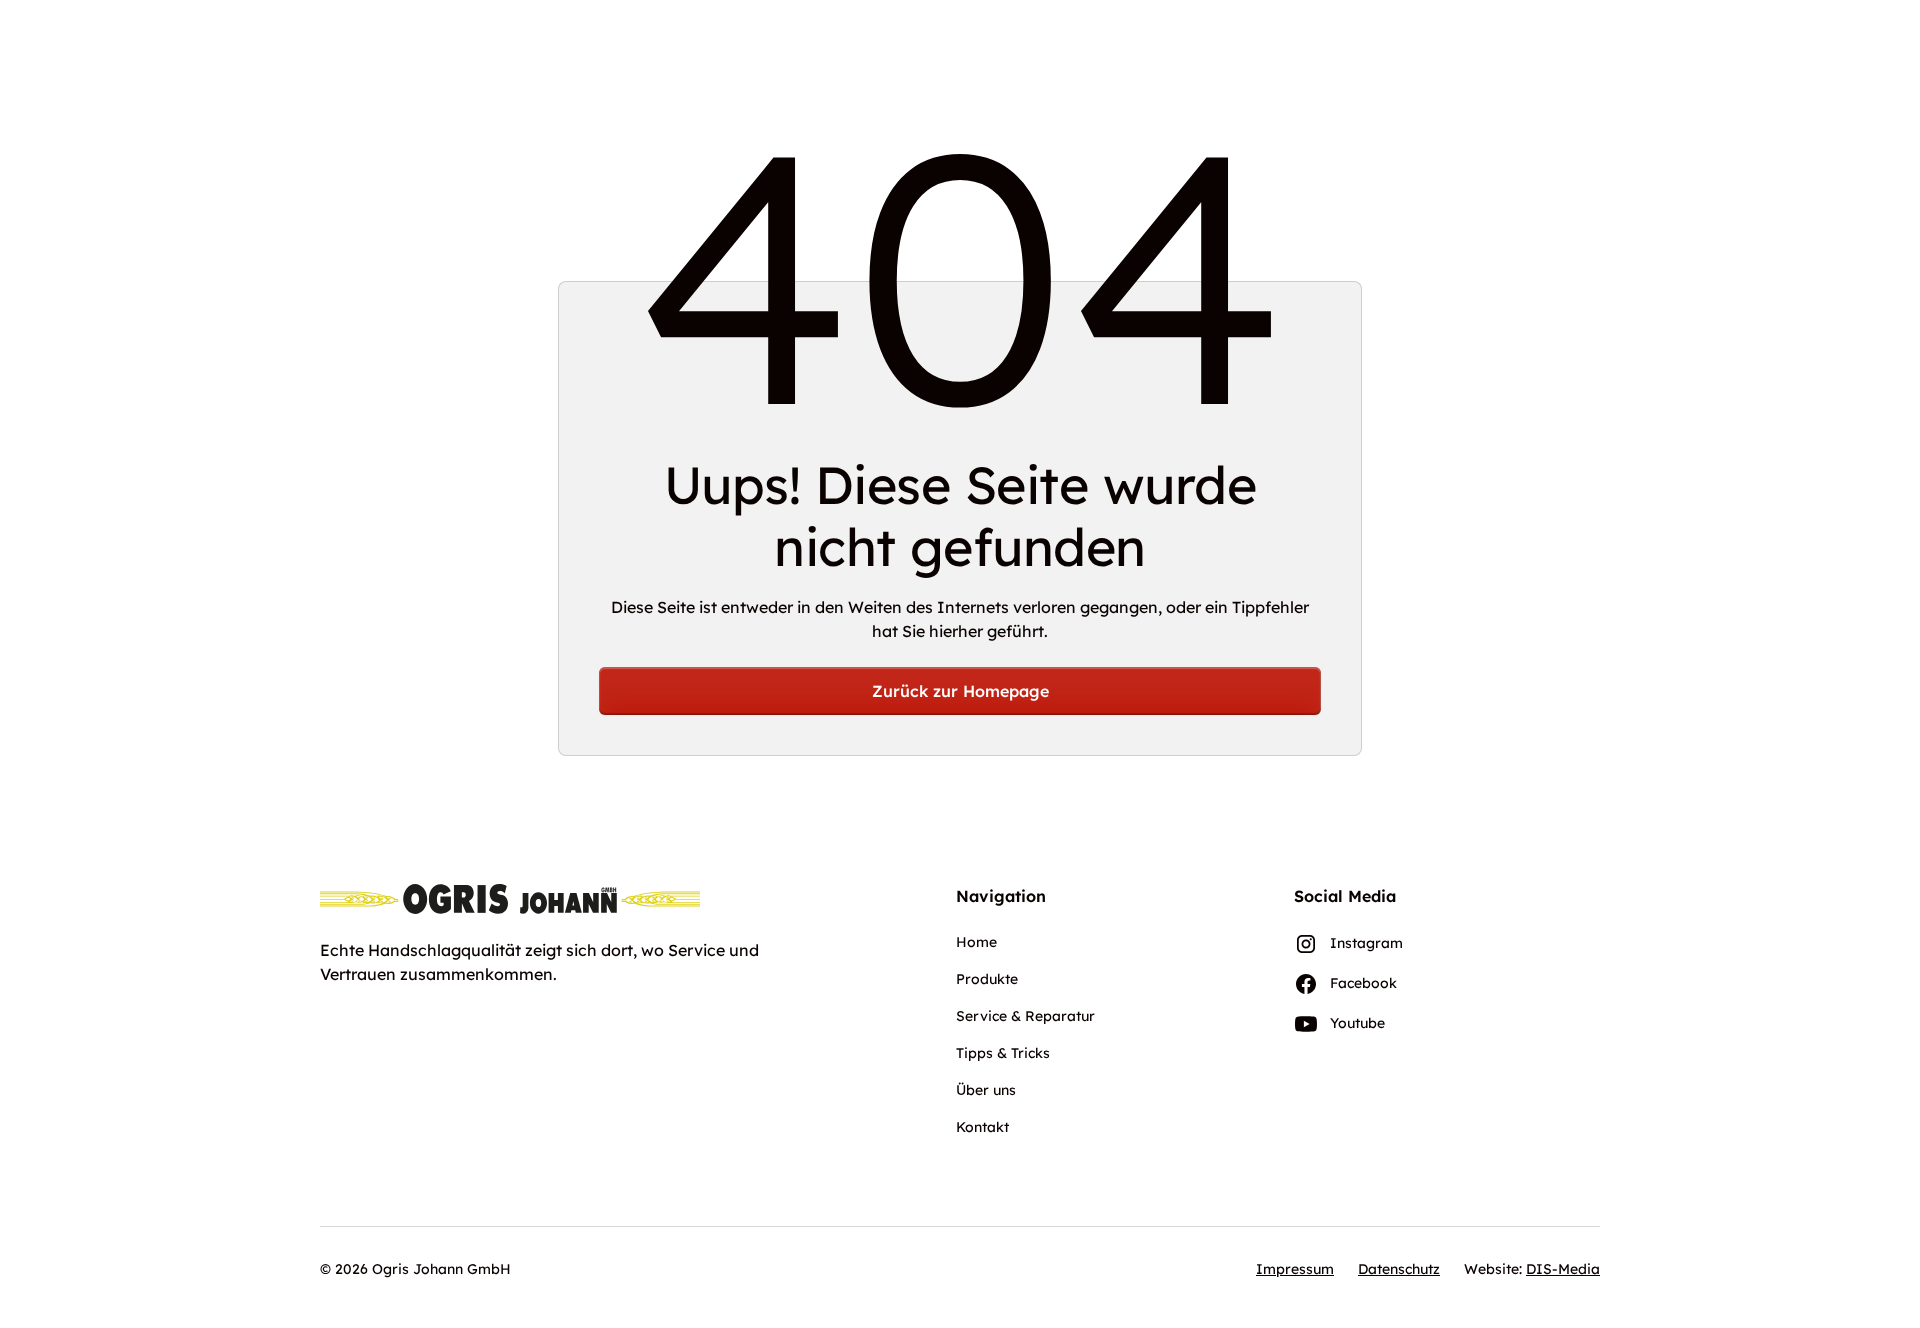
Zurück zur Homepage (960, 691)
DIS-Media (1563, 1269)
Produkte (987, 979)
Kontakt (982, 1127)
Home (976, 942)
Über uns (986, 1090)
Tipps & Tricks (1003, 1053)
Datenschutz (1399, 1269)
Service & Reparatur (1025, 1016)
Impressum (1295, 1269)
